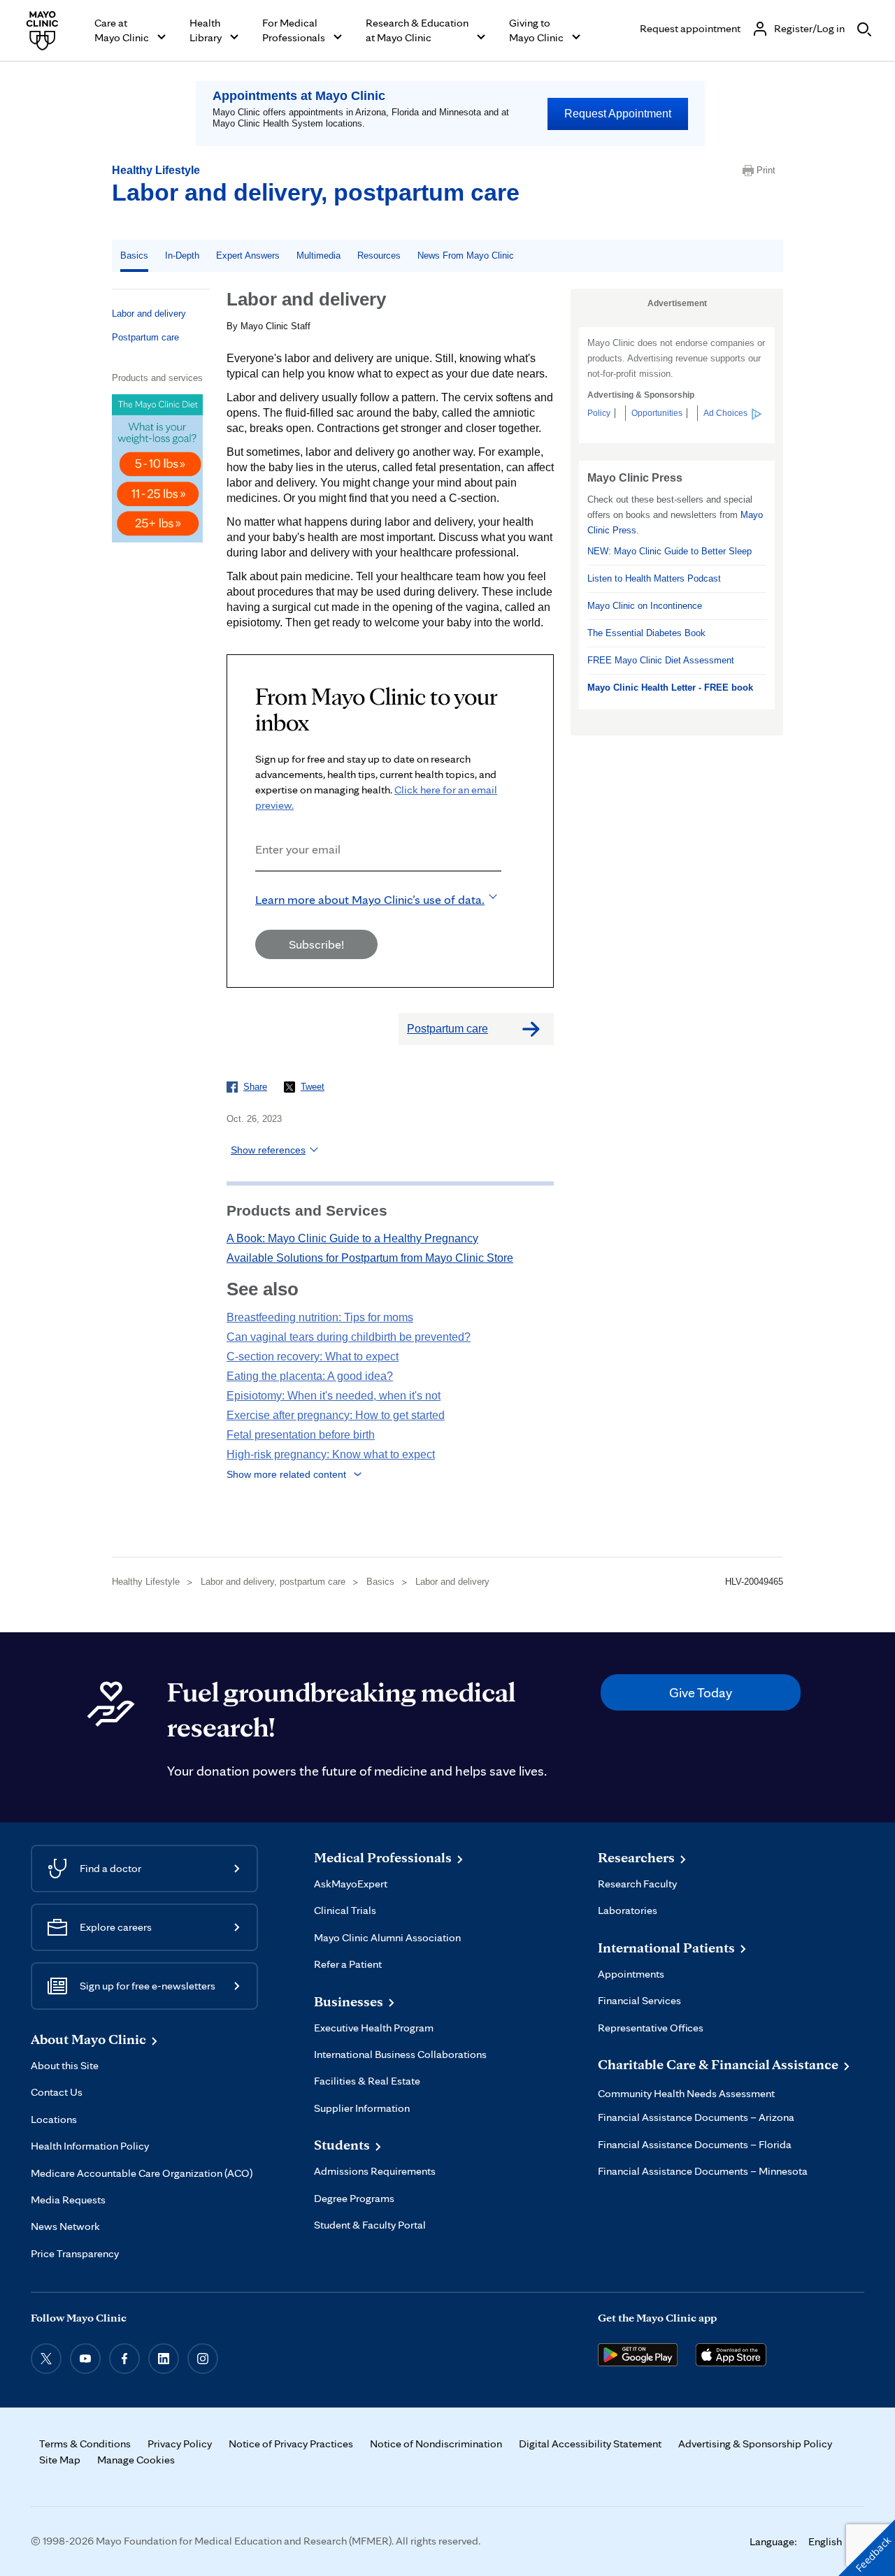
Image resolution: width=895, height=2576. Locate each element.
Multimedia (318, 256)
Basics (134, 256)
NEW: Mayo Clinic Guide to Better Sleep (670, 551)
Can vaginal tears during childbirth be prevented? (349, 1337)
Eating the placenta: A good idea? (310, 1376)
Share (255, 1087)
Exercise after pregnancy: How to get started (336, 1415)
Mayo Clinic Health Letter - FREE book (670, 688)
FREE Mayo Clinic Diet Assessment (661, 660)
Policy (599, 413)
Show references (268, 1150)
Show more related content (286, 1474)
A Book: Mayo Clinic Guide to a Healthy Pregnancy (352, 1238)
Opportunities (657, 413)
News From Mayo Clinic (466, 256)
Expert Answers (248, 256)
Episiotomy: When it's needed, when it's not (334, 1396)
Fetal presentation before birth (301, 1435)
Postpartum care (145, 337)
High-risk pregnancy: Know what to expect (331, 1454)
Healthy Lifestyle (156, 170)
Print (766, 170)
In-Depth (182, 256)
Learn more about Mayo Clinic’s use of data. (370, 899)
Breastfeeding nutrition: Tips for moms (320, 1317)
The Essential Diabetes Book (646, 633)
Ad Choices (725, 413)
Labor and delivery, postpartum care (316, 192)
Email (259, 890)
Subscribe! (316, 944)
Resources (379, 256)
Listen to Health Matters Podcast (654, 578)
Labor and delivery (149, 314)
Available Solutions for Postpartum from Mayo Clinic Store (370, 1258)
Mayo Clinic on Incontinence (645, 606)
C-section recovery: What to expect (313, 1357)
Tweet (313, 1087)
